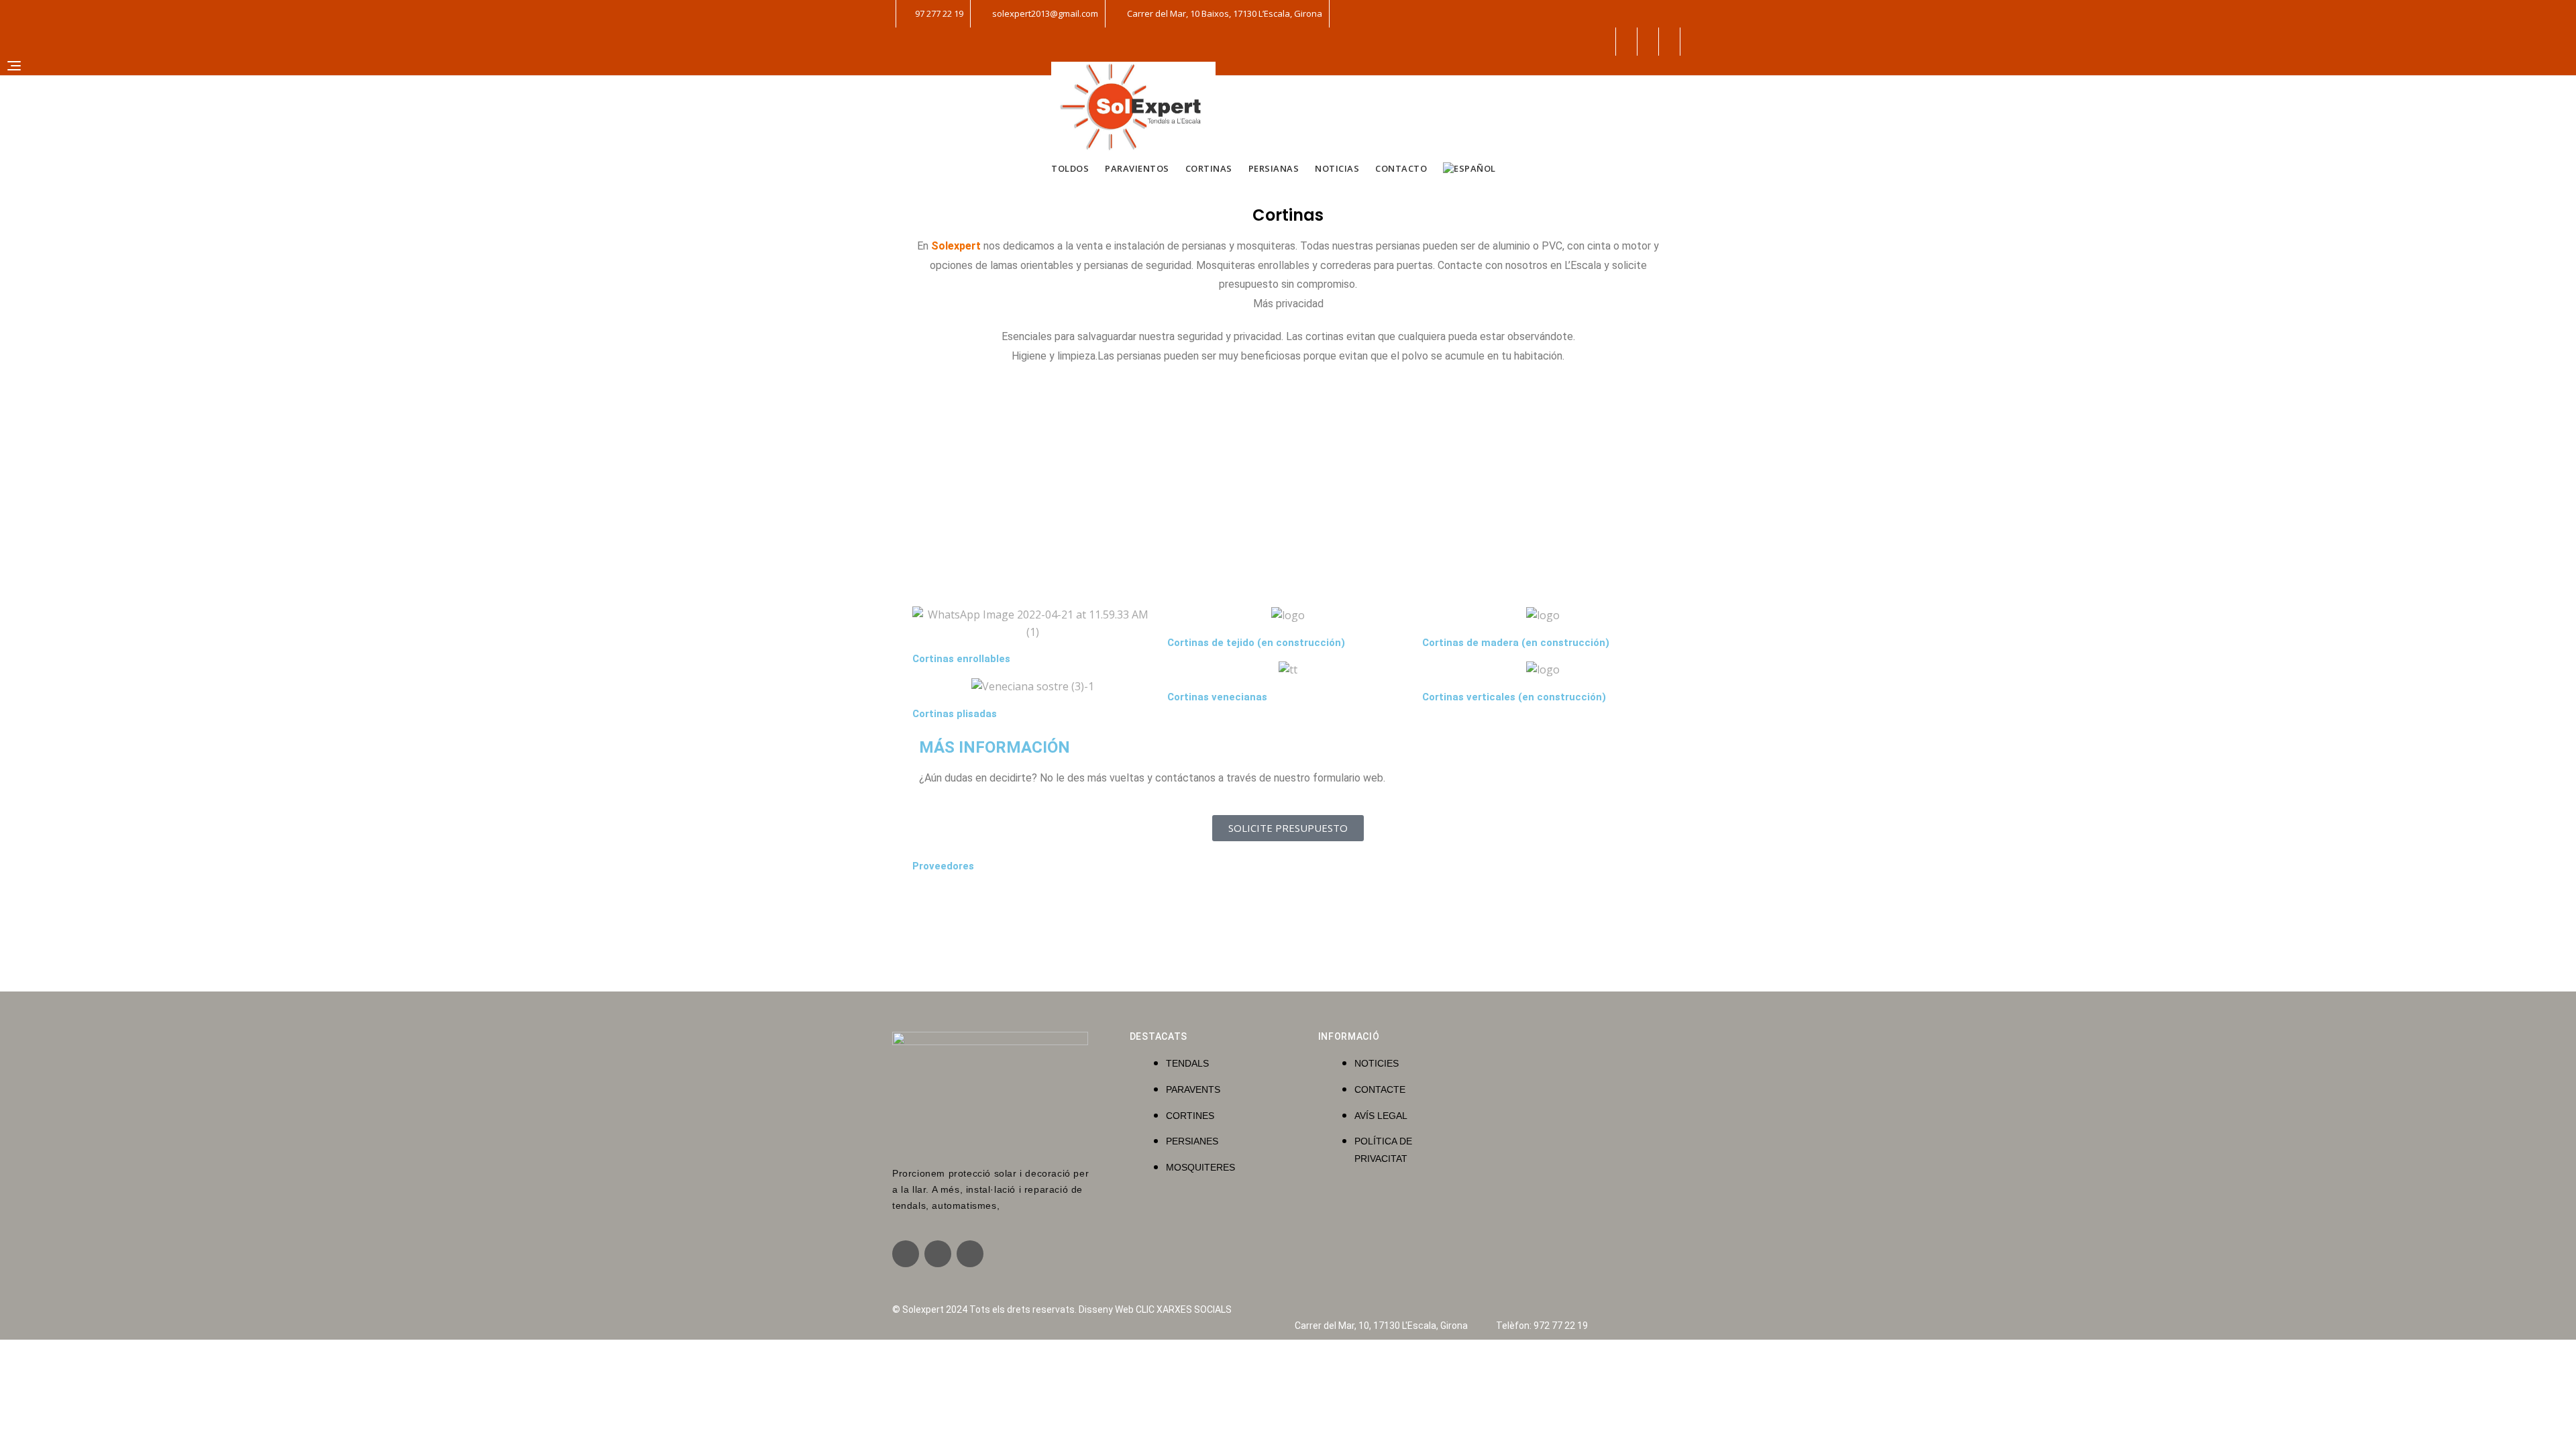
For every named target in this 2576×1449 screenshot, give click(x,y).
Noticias (1337, 168)
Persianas (1274, 168)
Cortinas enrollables (961, 659)
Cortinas (1209, 168)
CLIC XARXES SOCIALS (1184, 1309)
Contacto (1401, 168)
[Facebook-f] (906, 1254)
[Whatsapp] (970, 1254)
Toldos (1070, 168)
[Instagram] (938, 1254)
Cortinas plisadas (955, 714)
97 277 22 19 (938, 13)
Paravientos (1137, 168)
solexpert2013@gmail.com (1044, 13)
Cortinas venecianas (1217, 697)
